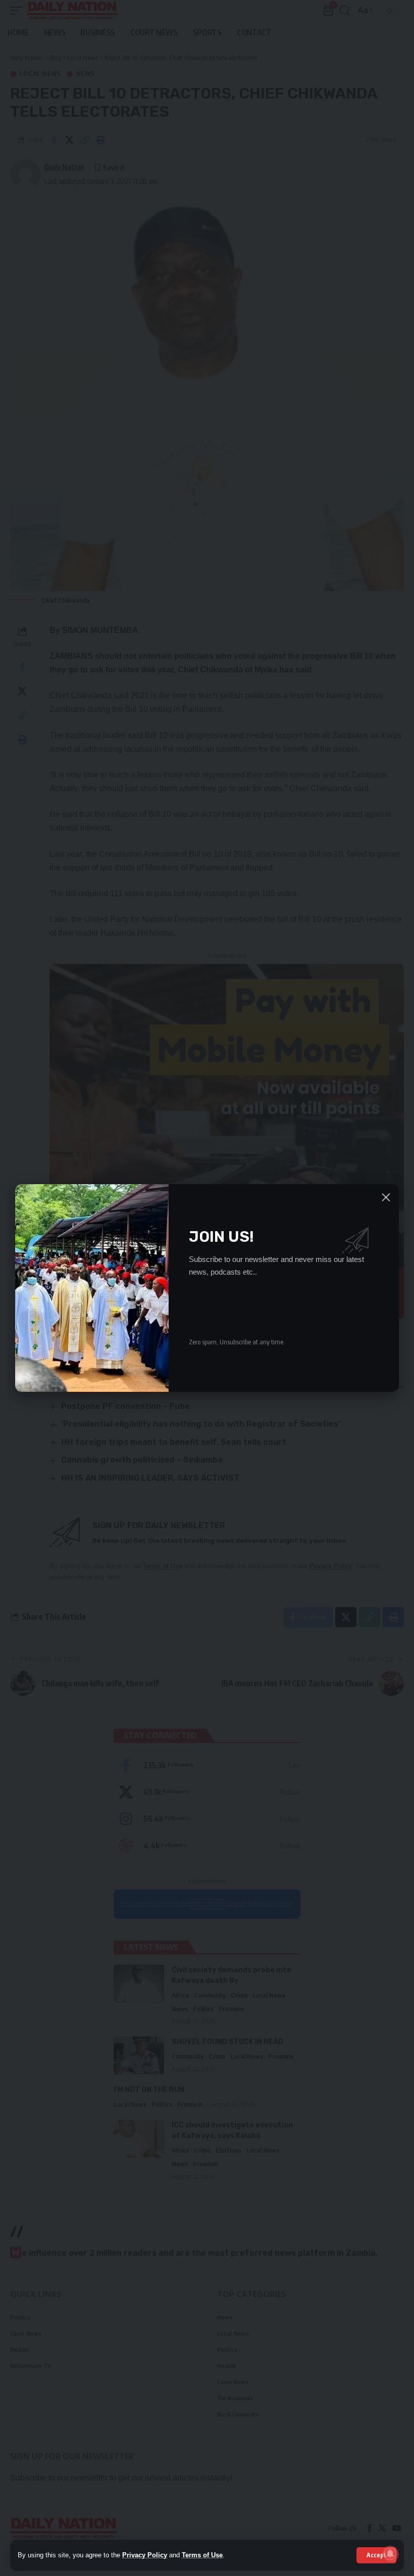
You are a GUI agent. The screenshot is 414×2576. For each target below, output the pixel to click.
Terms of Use (202, 2555)
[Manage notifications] (390, 2554)
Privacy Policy (145, 2555)
